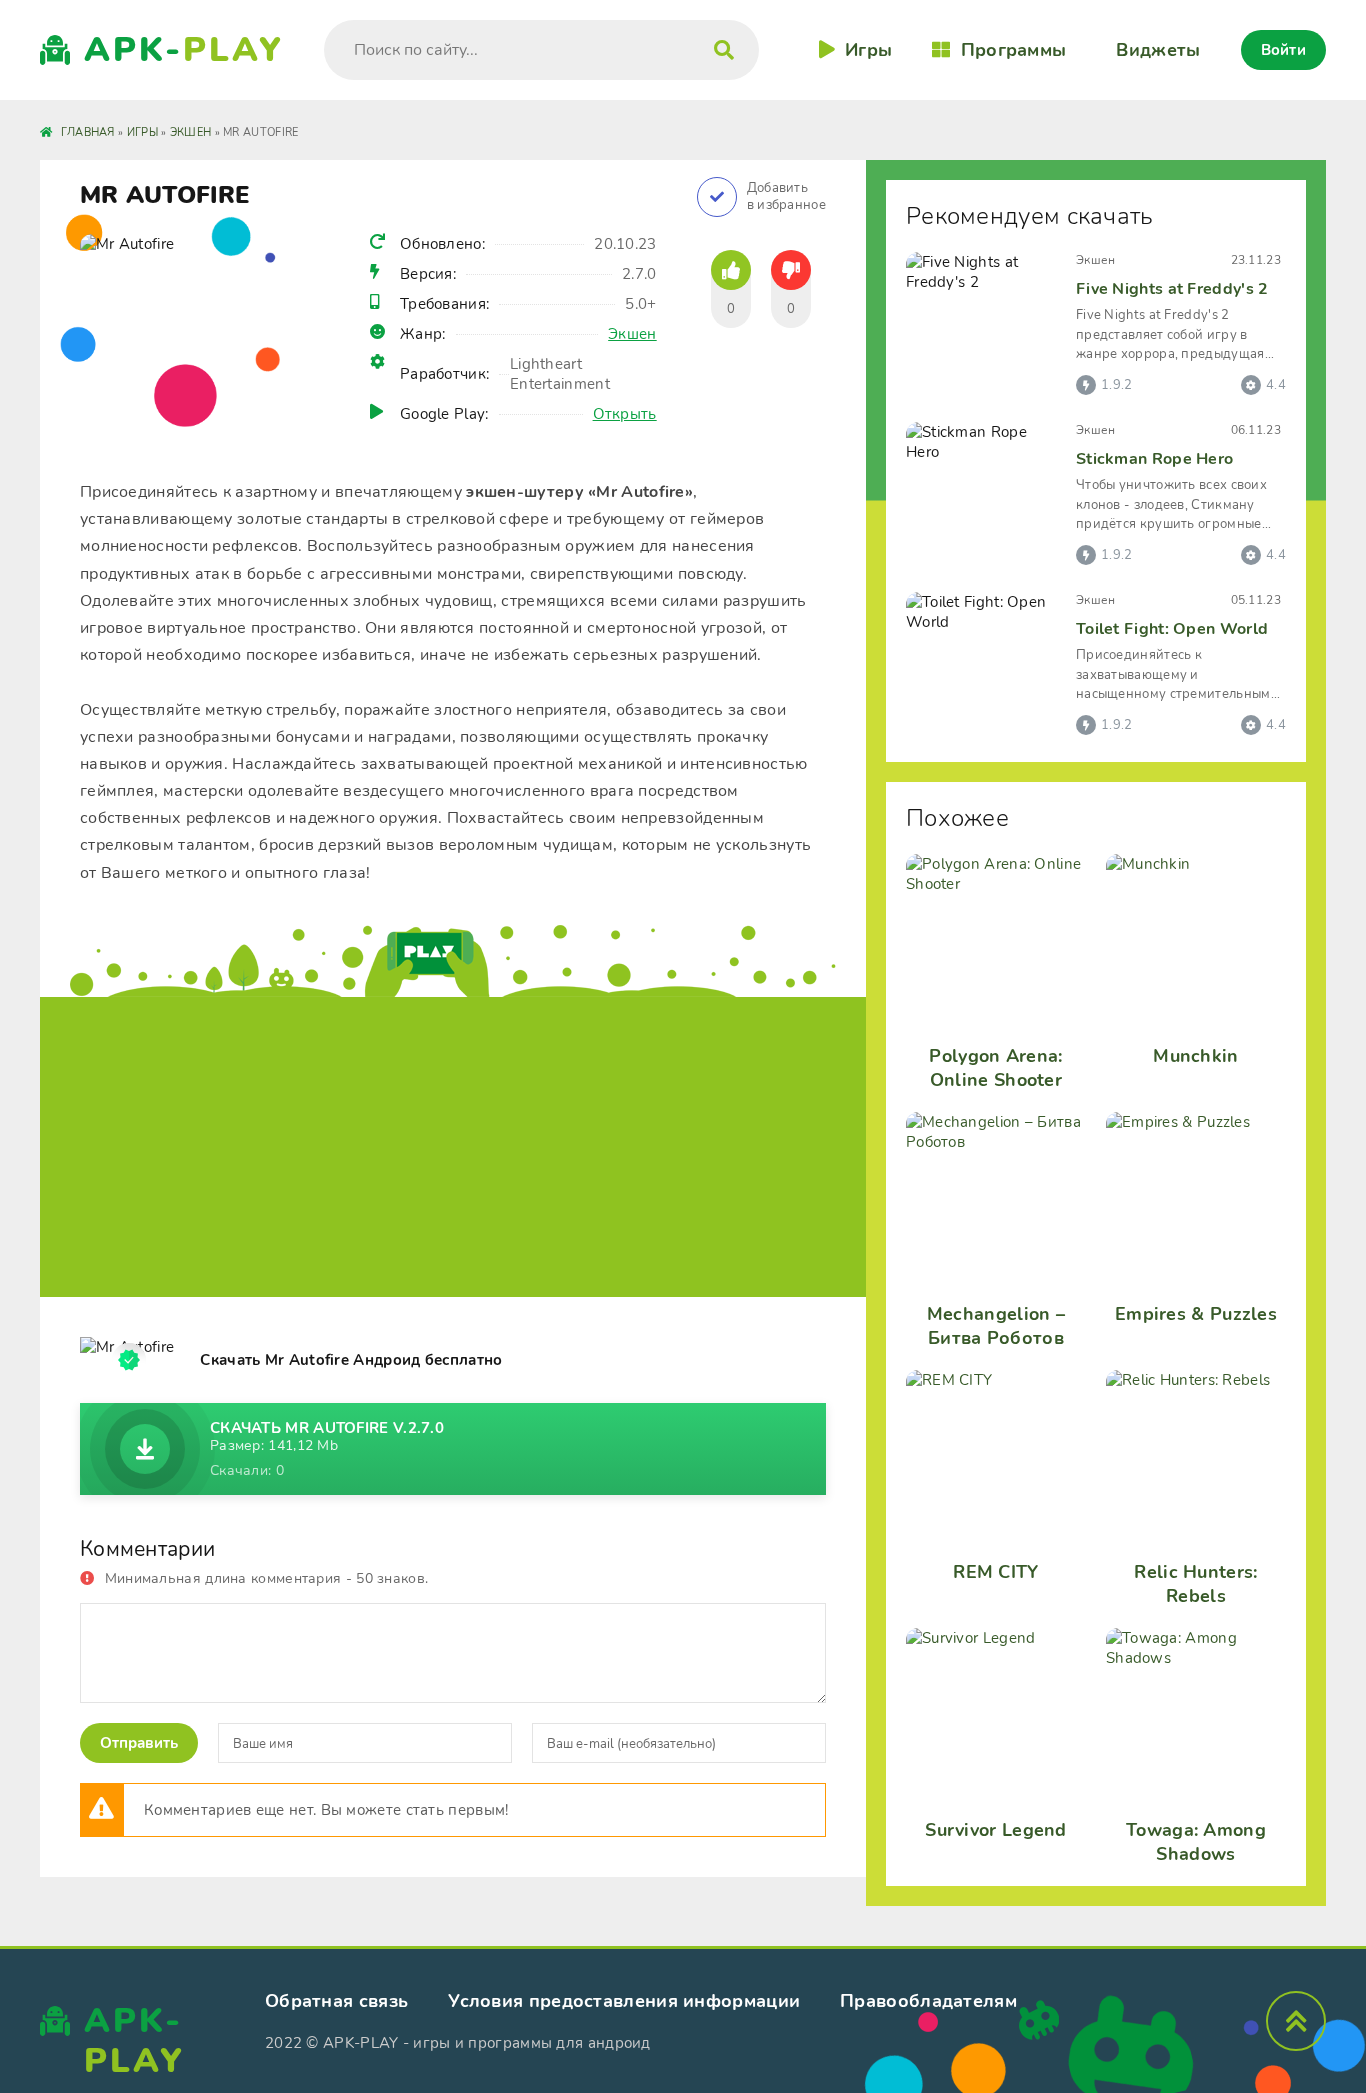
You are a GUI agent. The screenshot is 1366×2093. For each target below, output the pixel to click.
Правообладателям (928, 2001)
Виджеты (1158, 50)
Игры (868, 50)
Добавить (786, 197)
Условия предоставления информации (624, 2001)
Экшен (632, 334)
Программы (1013, 50)
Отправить (139, 1743)
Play (184, 50)
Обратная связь (336, 2001)
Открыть (625, 414)
